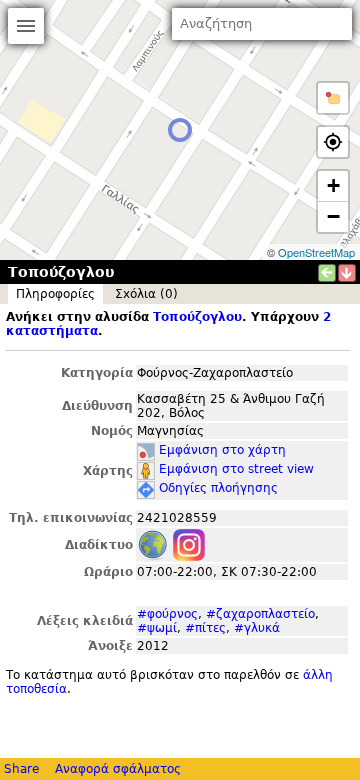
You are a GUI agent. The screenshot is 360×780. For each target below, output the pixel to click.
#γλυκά (257, 628)
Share (21, 769)
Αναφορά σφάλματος (118, 769)
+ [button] (333, 185)
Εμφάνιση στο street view (236, 469)
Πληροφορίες (55, 294)
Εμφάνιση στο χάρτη (222, 450)
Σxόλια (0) (146, 294)
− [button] (333, 216)
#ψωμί (157, 628)
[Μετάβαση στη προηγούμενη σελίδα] (327, 273)
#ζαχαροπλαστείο (260, 614)
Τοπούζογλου (197, 317)
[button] (333, 98)
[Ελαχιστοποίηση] (347, 273)
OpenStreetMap (316, 252)
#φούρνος (167, 614)
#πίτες (205, 628)
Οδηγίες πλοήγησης (218, 488)
